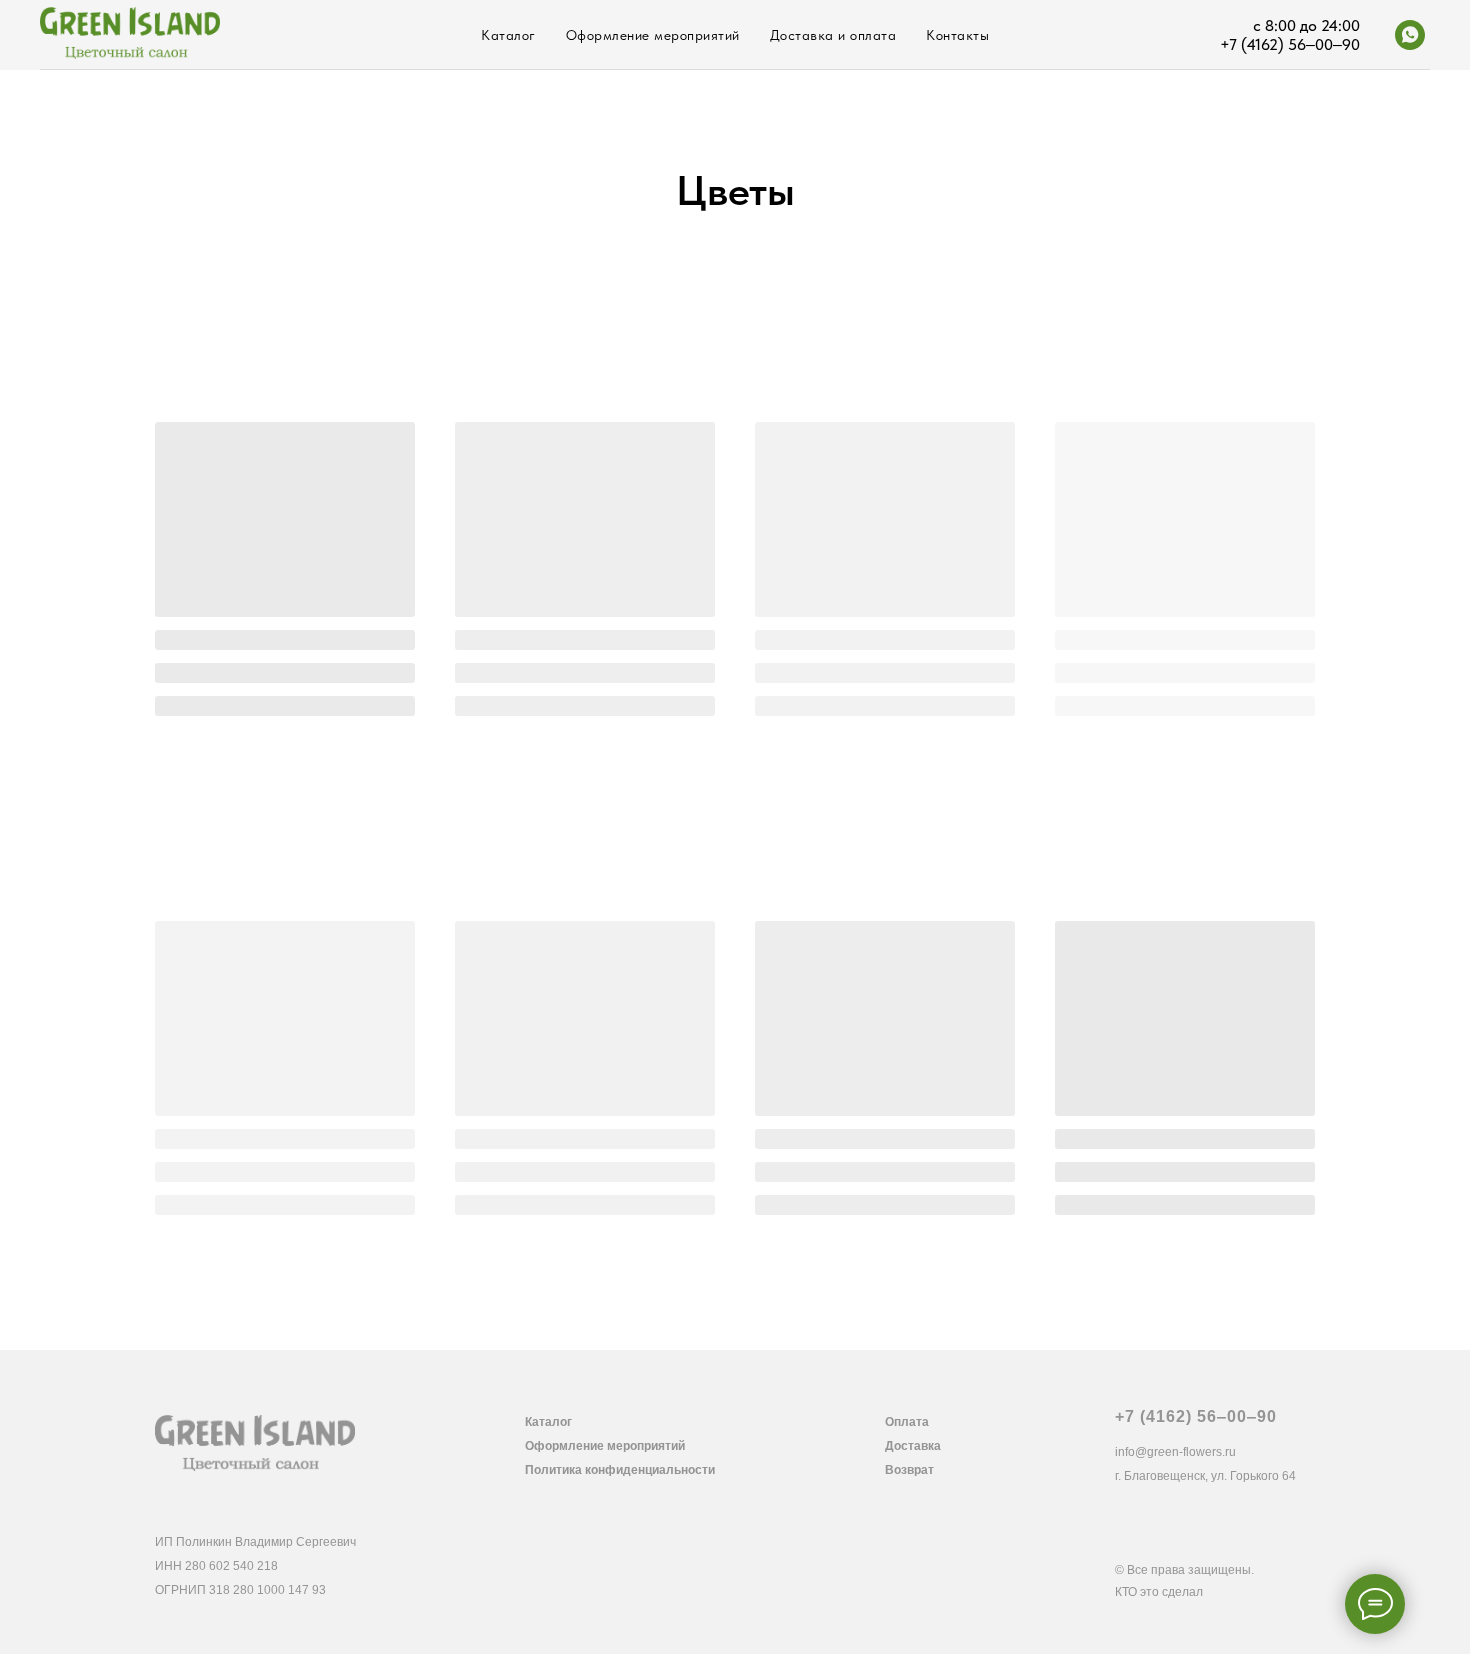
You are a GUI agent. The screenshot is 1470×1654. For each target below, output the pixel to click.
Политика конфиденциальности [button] (620, 1470)
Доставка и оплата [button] (833, 35)
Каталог (508, 35)
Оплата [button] (907, 1422)
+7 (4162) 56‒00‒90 (1196, 1416)
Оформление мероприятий (653, 35)
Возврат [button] (909, 1470)
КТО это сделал (1159, 1592)
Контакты (957, 35)
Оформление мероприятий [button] (605, 1446)
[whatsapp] (1410, 35)
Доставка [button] (913, 1446)
